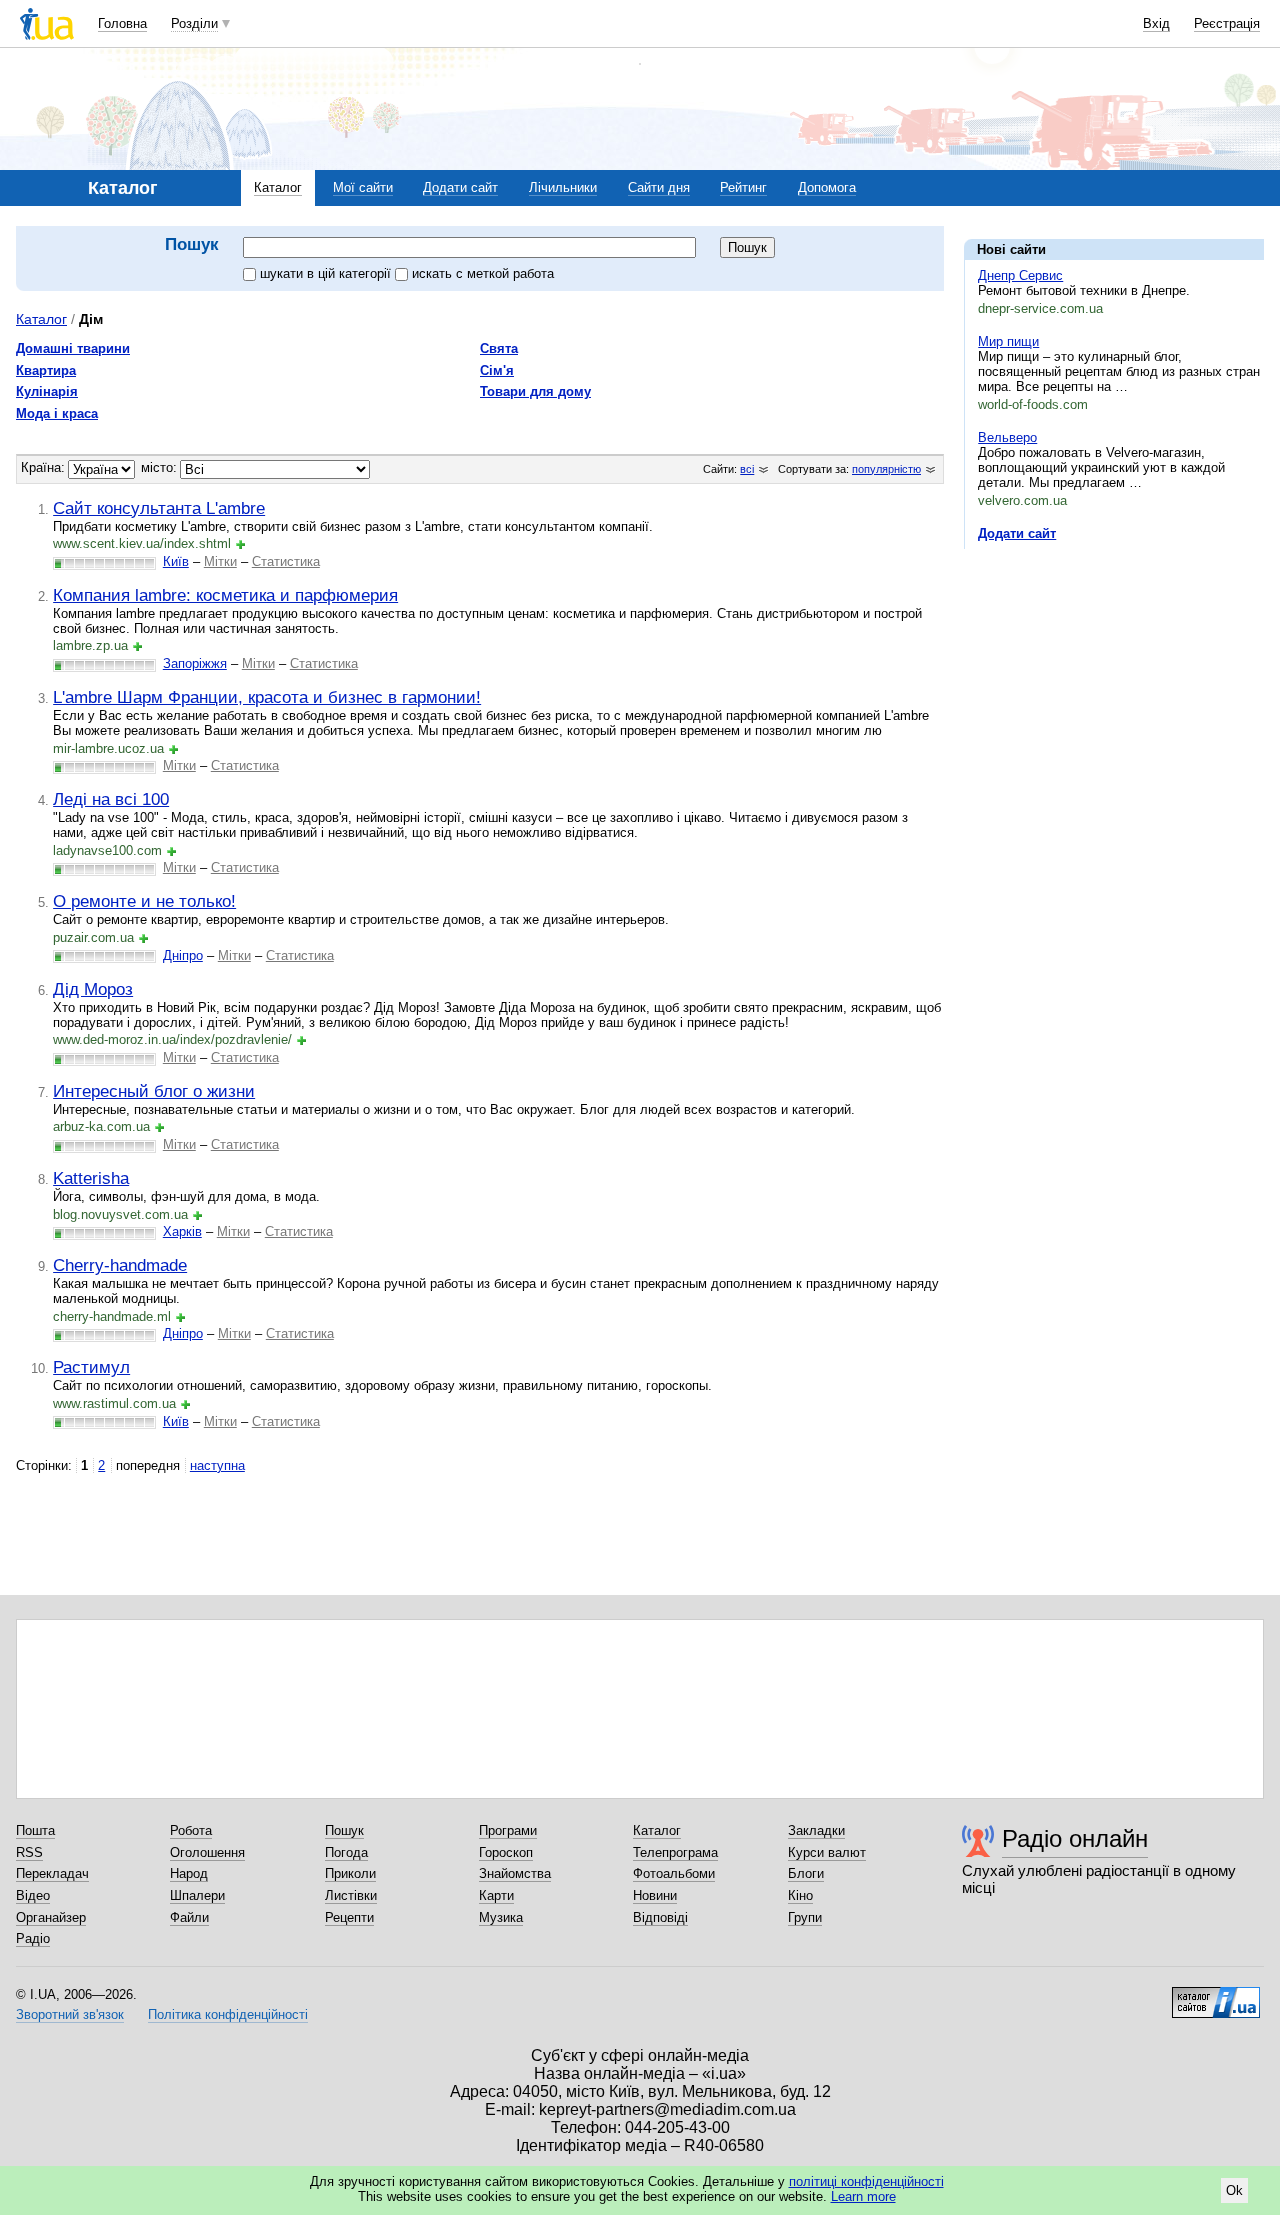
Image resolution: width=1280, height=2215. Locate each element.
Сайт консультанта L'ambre (159, 508)
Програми (508, 1830)
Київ (176, 561)
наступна (217, 1465)
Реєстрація (1227, 23)
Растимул (91, 1367)
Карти (496, 1895)
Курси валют (827, 1852)
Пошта (35, 1830)
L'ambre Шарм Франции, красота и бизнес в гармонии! (267, 697)
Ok (1234, 2190)
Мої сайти (363, 187)
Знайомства (515, 1873)
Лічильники (563, 187)
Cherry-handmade (120, 1265)
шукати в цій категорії (327, 273)
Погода (346, 1852)
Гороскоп (506, 1852)
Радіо (33, 1938)
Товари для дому (535, 391)
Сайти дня (659, 187)
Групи (805, 1917)
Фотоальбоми (674, 1873)
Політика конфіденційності (228, 2014)
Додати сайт (460, 187)
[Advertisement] (1114, 687)
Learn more (863, 2196)
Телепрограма (675, 1852)
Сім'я (497, 370)
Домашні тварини (73, 348)
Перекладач (52, 1873)
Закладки (816, 1830)
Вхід (1156, 23)
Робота (191, 1830)
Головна (122, 23)
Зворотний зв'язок (70, 2014)
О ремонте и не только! (144, 901)
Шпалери (197, 1895)
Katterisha (91, 1178)
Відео (33, 1895)
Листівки (351, 1895)
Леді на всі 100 (111, 799)
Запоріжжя (195, 663)
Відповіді (660, 1917)
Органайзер (51, 1917)
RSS (29, 1852)
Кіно (800, 1895)
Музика (501, 1917)
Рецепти (349, 1917)
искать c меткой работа (483, 273)
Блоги (806, 1873)
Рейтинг (743, 187)
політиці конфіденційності (866, 2181)
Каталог (278, 187)
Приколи (350, 1873)
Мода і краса (57, 413)
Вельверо (1007, 437)
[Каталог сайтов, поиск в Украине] (1216, 1995)
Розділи (194, 23)
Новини (655, 1895)
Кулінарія (47, 391)
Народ (189, 1873)
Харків (182, 1231)
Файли (189, 1917)
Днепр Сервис (1020, 275)
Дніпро (183, 955)
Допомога (827, 187)
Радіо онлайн (1075, 1838)
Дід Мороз (93, 989)
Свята (499, 348)
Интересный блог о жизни (154, 1091)
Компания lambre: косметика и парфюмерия (225, 595)
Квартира (46, 370)
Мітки (220, 561)
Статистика (286, 561)
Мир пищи (1008, 341)
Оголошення (207, 1852)
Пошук (344, 1830)
